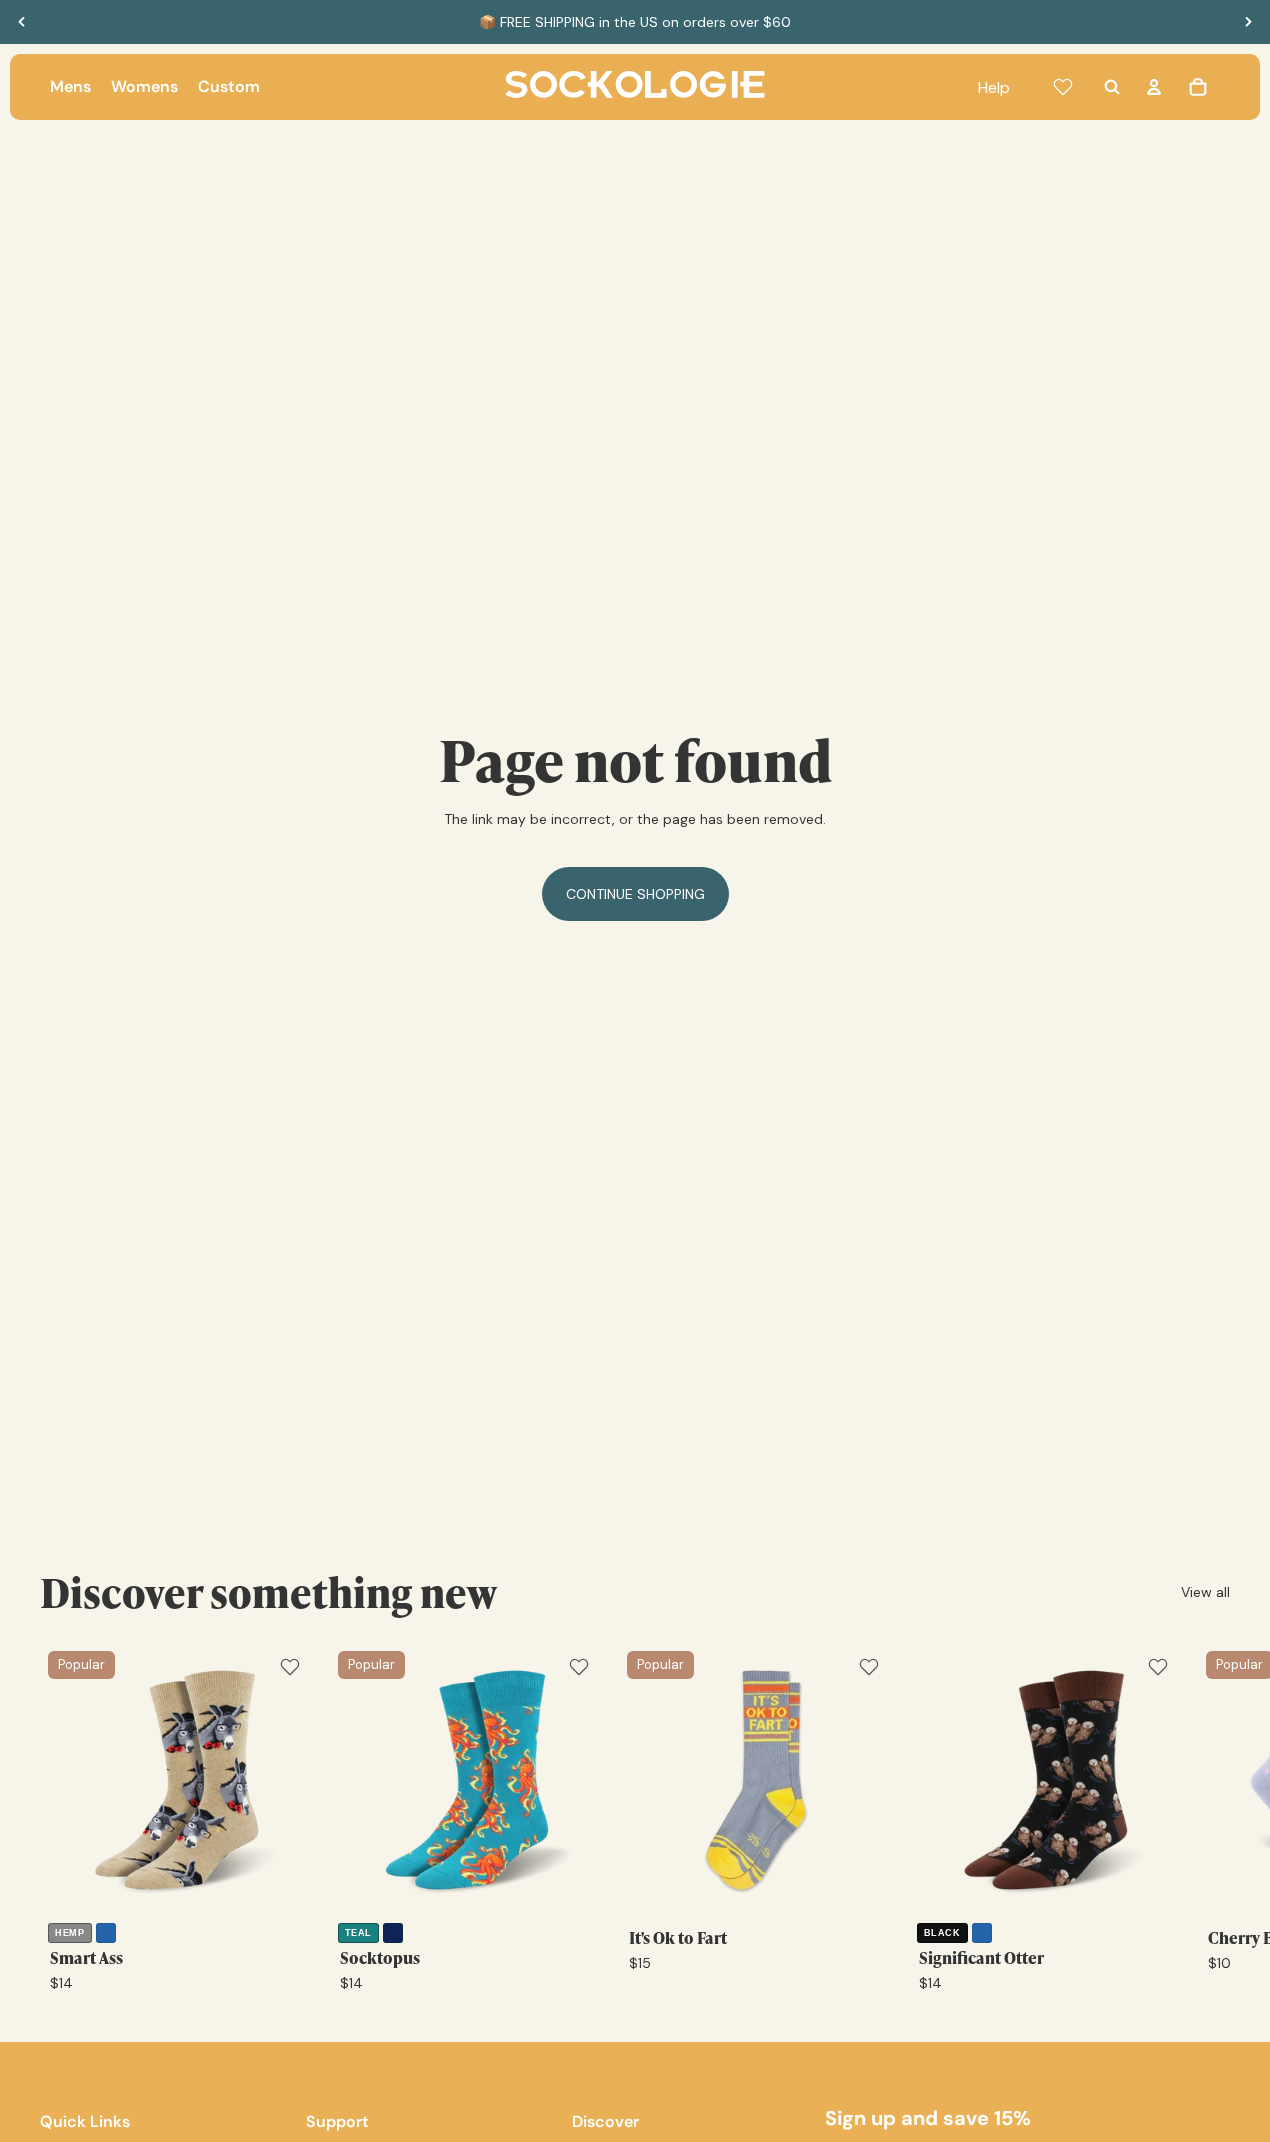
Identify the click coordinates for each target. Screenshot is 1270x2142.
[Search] (1112, 87)
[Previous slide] (22, 22)
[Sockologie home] (635, 87)
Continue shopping (635, 894)
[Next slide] (1248, 22)
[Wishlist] (1063, 87)
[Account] (1154, 87)
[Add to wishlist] (290, 1667)
